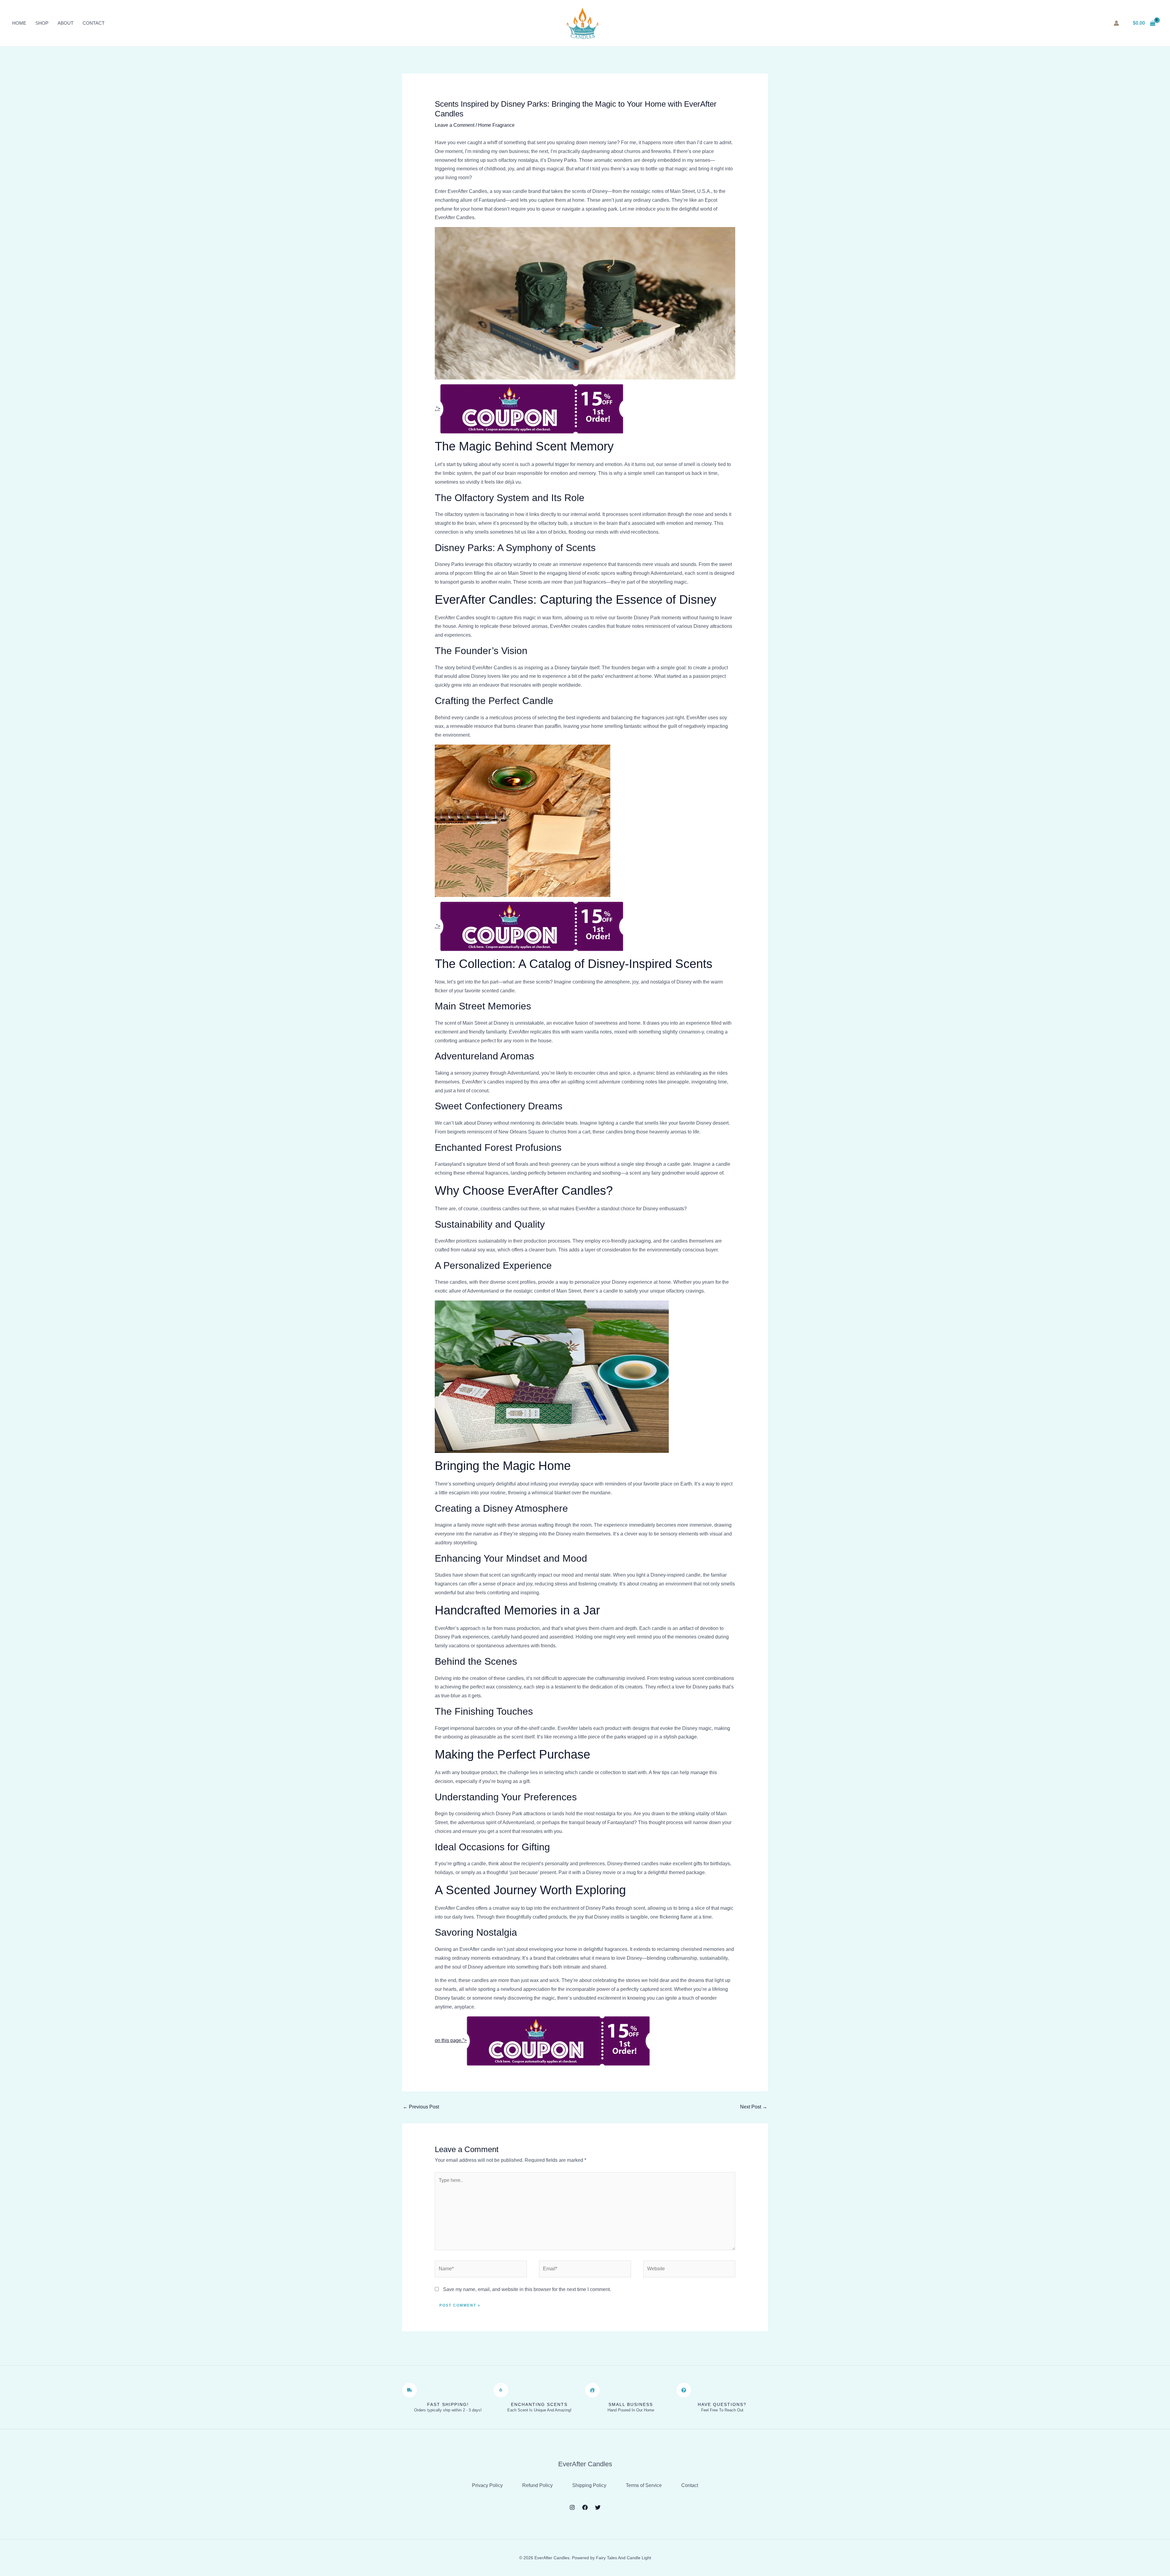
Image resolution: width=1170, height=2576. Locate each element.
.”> (438, 409)
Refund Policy (537, 2485)
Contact (94, 23)
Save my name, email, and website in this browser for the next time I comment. (527, 2289)
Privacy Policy (487, 2485)
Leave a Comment (455, 125)
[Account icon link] (1116, 23)
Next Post (754, 2107)
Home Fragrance (496, 125)
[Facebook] (585, 2507)
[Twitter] (598, 2507)
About (66, 23)
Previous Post (421, 2107)
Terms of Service (644, 2485)
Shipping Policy (589, 2485)
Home (19, 23)
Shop (42, 23)
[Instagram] (572, 2507)
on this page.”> (451, 2040)
